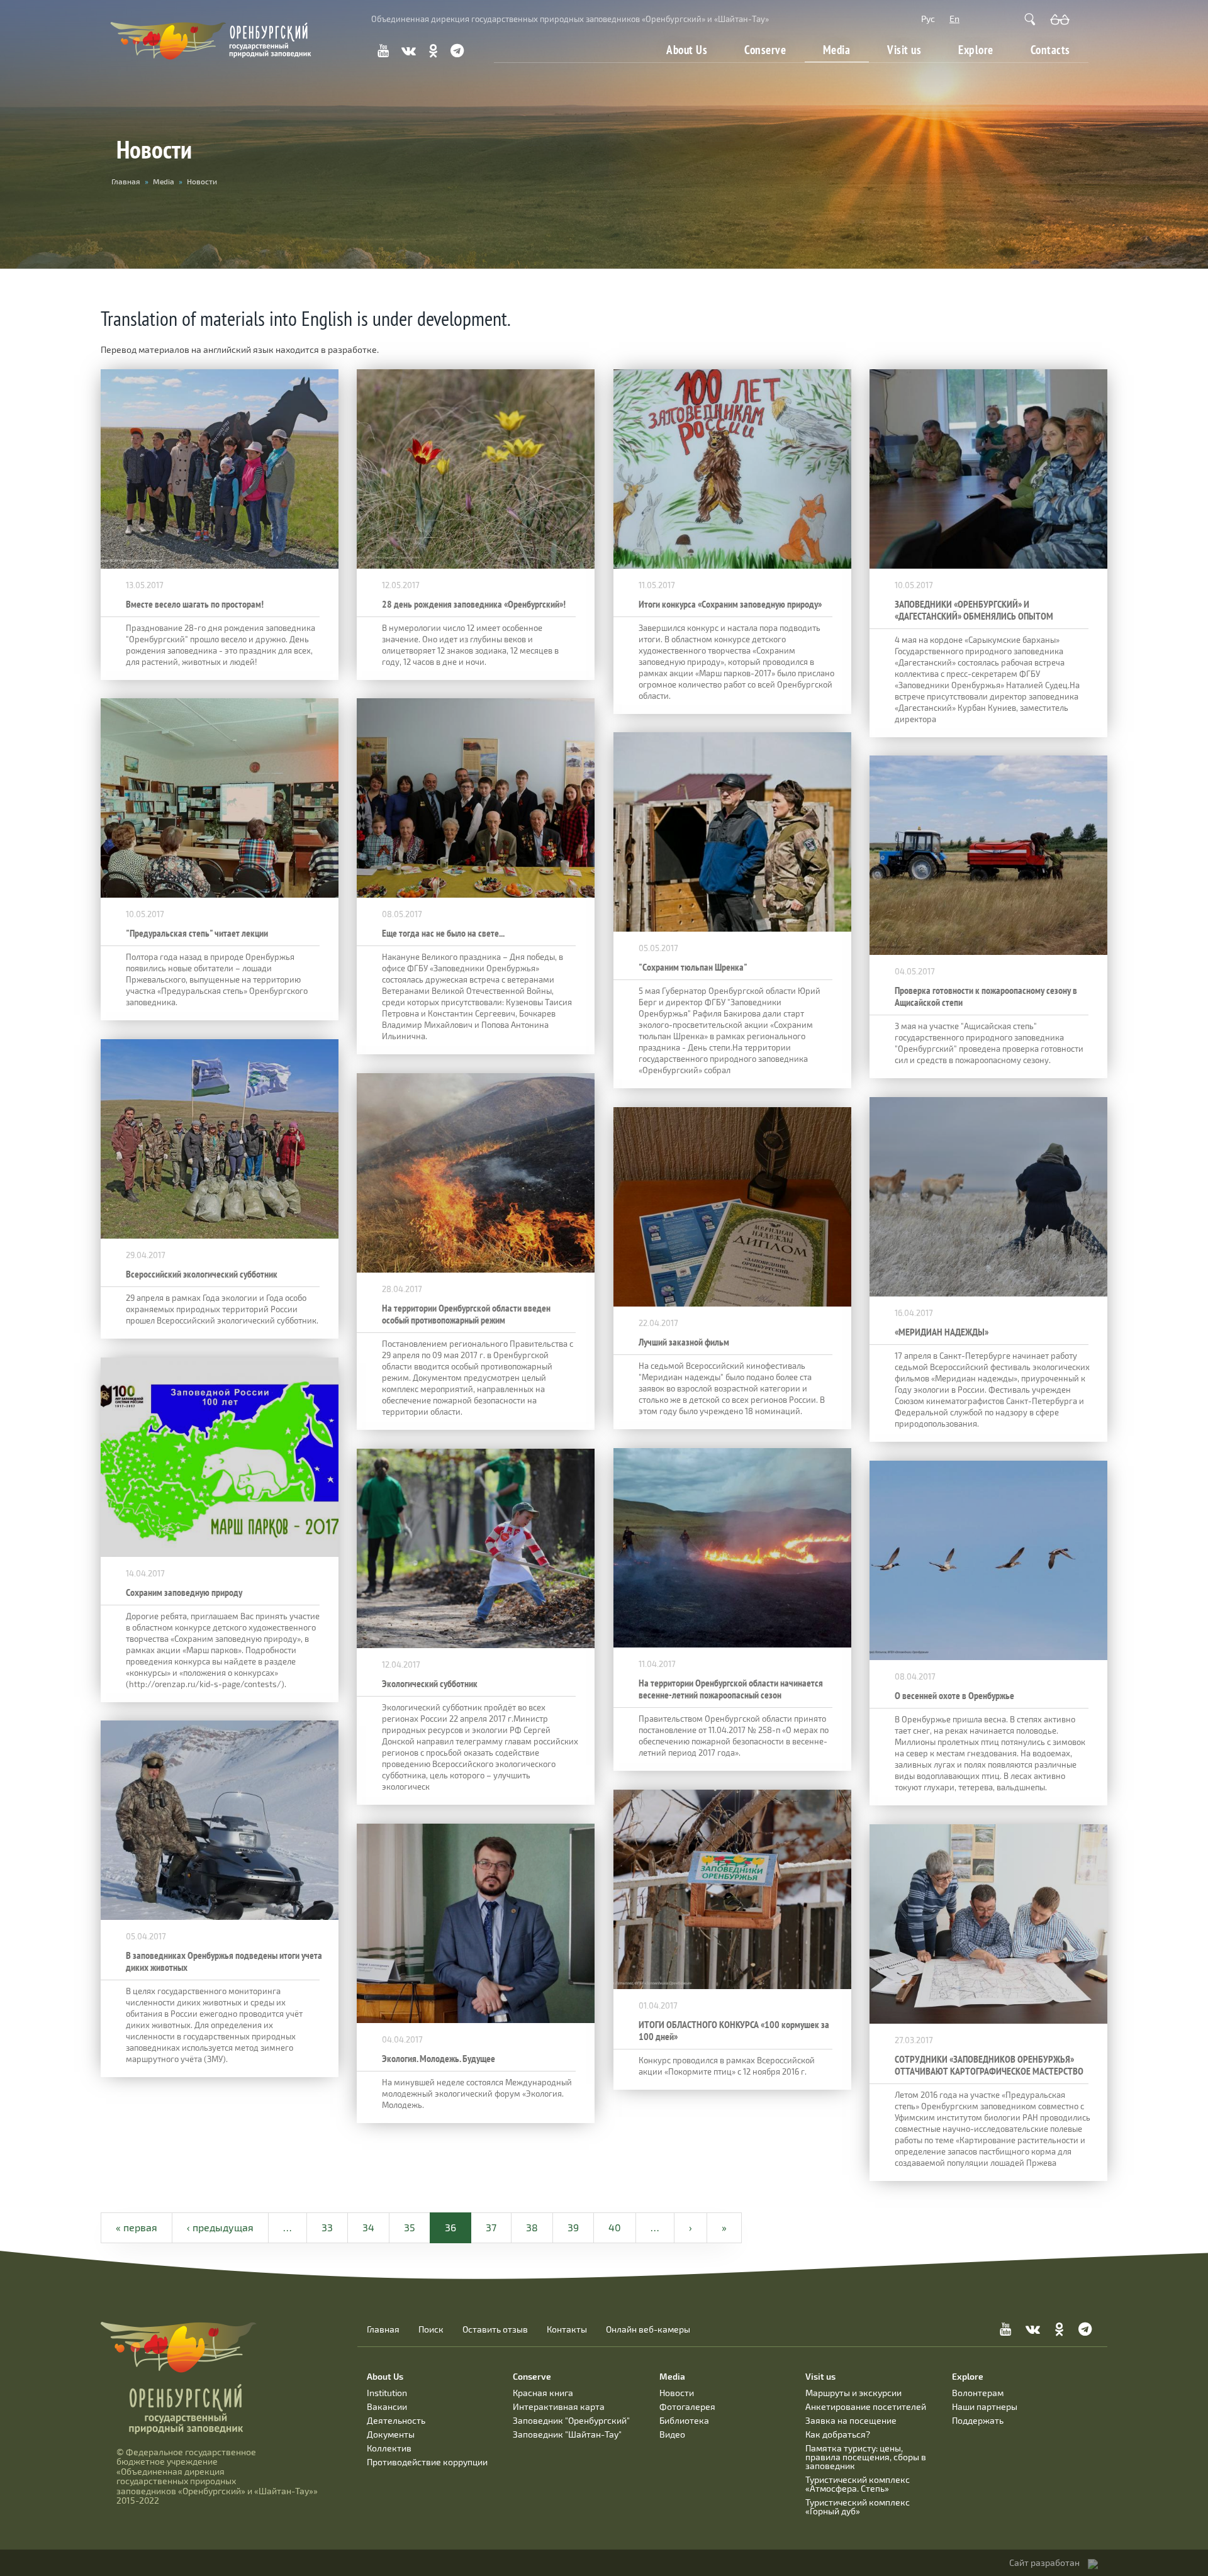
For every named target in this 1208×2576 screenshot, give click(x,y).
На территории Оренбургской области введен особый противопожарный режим (466, 1314)
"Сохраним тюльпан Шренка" (693, 967)
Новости (677, 2393)
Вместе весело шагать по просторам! (195, 604)
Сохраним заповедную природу (184, 1592)
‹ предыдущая (220, 2227)
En (954, 19)
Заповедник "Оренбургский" (571, 2420)
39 (573, 2227)
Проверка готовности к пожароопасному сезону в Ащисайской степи (986, 996)
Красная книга (543, 2393)
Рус (928, 19)
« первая (137, 2227)
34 (368, 2227)
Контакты (567, 2329)
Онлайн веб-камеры (648, 2329)
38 (532, 2227)
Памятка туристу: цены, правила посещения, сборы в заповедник (866, 2457)
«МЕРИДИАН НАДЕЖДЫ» (942, 1332)
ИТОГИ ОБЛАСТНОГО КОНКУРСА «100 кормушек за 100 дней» (734, 2031)
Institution (387, 2393)
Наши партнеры (985, 2406)
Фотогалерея (687, 2406)
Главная (383, 2329)
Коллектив (389, 2448)
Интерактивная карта (559, 2406)
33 (327, 2227)
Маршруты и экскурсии (853, 2393)
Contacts (1050, 50)
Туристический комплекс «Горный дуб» (858, 2506)
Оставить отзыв (495, 2329)
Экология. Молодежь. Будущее (439, 2059)
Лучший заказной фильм (684, 1342)
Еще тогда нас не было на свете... (443, 933)
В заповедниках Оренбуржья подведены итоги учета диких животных (224, 1961)
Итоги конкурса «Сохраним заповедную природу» (730, 604)
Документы (391, 2434)
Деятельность (396, 2420)
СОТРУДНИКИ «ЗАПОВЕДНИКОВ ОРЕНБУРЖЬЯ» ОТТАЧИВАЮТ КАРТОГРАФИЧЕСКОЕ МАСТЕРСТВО (989, 2065)
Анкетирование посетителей (866, 2406)
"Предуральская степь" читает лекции (197, 933)
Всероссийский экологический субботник (202, 1274)
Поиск (431, 2329)
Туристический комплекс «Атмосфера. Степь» (858, 2484)
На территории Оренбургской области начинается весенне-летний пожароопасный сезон (731, 1689)
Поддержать (978, 2420)
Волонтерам (978, 2393)
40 (615, 2227)
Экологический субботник (430, 1684)
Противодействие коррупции (427, 2462)
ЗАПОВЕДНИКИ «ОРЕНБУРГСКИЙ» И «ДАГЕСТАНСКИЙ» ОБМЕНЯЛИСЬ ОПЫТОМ (974, 610)
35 (410, 2227)
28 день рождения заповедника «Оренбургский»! (474, 604)
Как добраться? (838, 2434)
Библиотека (684, 2420)
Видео (672, 2434)
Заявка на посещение (851, 2420)
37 (491, 2227)
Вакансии (387, 2406)
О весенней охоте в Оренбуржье (954, 1696)
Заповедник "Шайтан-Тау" (567, 2434)
